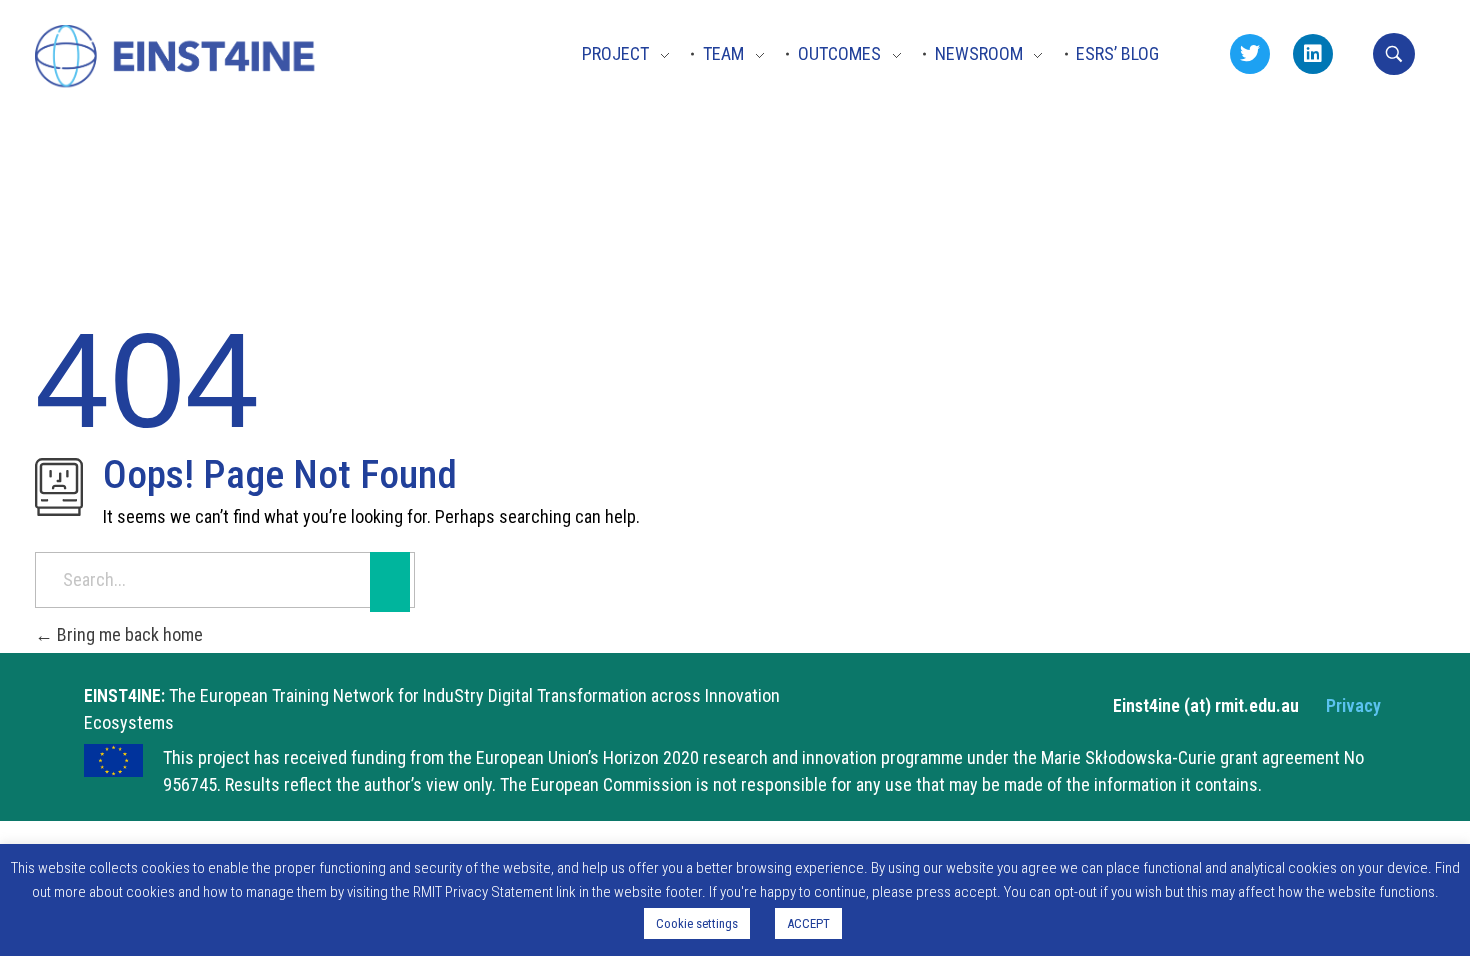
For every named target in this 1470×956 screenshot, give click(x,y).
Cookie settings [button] (697, 923)
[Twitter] (1250, 54)
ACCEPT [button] (808, 923)
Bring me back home (128, 634)
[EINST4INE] (176, 58)
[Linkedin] (1313, 54)
